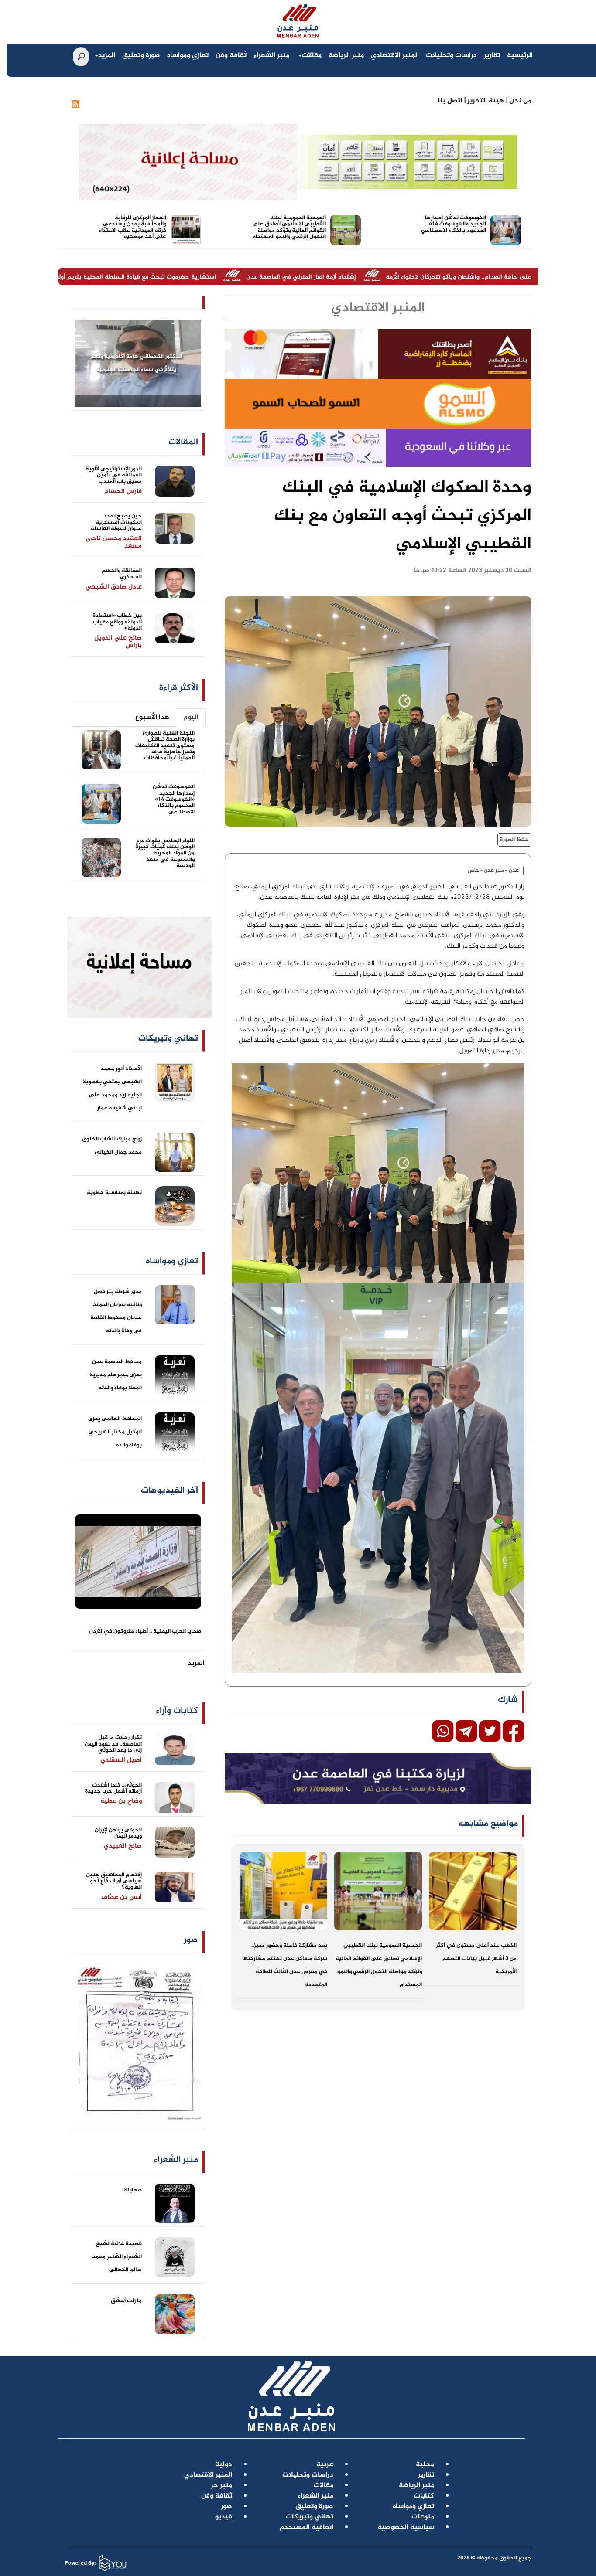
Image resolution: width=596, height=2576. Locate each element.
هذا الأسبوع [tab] (152, 717)
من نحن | (518, 101)
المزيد (107, 56)
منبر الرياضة (346, 56)
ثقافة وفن (231, 56)
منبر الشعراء (271, 56)
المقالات (183, 442)
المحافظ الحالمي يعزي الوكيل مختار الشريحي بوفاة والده (115, 1432)
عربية (325, 2465)
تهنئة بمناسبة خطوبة (114, 1193)
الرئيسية (520, 56)
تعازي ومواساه (188, 56)
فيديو (224, 2517)
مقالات (312, 56)
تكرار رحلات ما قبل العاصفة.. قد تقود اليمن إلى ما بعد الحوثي (113, 1744)
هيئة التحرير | (483, 101)
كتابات (424, 2496)
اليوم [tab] (191, 717)
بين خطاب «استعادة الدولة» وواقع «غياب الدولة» (117, 622)
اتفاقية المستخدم (307, 2527)
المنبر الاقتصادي (395, 56)
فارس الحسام (123, 492)
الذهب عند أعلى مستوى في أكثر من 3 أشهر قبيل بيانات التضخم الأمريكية (476, 1959)
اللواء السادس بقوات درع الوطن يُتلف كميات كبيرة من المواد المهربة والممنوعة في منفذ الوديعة (165, 853)
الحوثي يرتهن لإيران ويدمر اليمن (118, 1833)
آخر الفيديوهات (170, 1491)
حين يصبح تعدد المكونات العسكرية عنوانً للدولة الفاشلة (116, 522)
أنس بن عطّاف (122, 1897)
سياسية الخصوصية (406, 2527)
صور (191, 1940)
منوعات (423, 2517)
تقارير (492, 56)
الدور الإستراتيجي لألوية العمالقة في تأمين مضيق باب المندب (114, 475)
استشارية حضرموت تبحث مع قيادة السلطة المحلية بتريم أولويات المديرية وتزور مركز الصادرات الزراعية (220, 277)
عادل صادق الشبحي (114, 587)
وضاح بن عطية (121, 1801)
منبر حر (221, 2486)
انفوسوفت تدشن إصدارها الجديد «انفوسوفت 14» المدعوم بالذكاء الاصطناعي (454, 224)
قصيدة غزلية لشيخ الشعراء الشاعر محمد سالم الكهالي (117, 2257)
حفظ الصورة (514, 840)
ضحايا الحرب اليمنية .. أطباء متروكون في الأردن (145, 1631)
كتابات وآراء (177, 1711)
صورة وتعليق (141, 56)
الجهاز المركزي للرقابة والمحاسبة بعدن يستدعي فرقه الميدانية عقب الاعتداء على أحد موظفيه (132, 227)
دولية (224, 2465)
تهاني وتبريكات (310, 2517)
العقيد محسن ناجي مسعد (114, 542)
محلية (425, 2465)
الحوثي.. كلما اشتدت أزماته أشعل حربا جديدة (113, 1788)
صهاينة (133, 2190)
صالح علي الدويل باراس (118, 642)
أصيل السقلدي (121, 1760)
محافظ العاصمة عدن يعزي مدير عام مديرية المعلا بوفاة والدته (116, 1375)
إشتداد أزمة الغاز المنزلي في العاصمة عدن (437, 277)
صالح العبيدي (123, 1846)
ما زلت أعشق (126, 2301)
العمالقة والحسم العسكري (122, 574)
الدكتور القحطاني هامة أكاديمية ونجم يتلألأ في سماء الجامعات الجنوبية (136, 363)
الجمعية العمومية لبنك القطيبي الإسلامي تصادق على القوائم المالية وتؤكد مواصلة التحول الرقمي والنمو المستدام (289, 227)
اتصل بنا (450, 101)
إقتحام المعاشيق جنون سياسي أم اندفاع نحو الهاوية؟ (114, 1881)
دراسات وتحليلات (451, 56)
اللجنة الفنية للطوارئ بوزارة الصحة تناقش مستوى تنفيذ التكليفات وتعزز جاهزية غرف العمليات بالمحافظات (165, 746)
